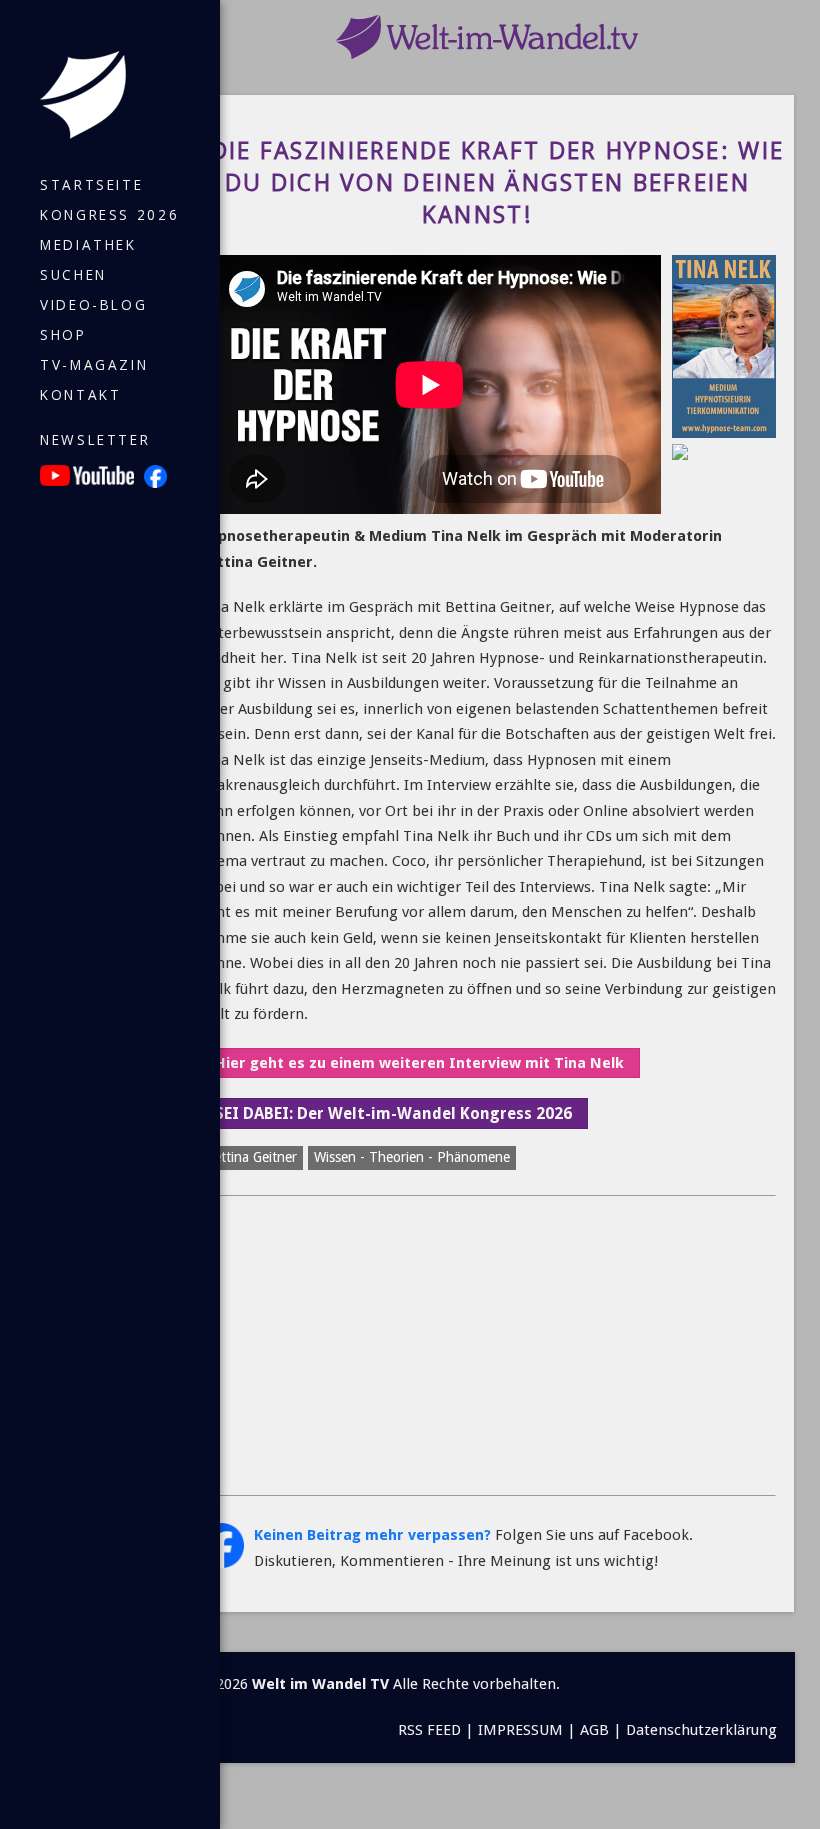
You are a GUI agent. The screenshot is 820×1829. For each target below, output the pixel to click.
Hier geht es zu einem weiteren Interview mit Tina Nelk (419, 1063)
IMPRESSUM (520, 1730)
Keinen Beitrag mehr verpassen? (372, 1535)
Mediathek (88, 245)
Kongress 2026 (109, 215)
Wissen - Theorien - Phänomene (412, 1157)
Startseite (91, 185)
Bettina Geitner (251, 1157)
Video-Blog (93, 305)
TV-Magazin (94, 365)
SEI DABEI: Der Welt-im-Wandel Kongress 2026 (393, 1113)
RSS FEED (429, 1730)
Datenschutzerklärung (701, 1730)
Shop (63, 335)
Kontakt (80, 395)
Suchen (73, 275)
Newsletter (95, 440)
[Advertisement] (487, 1346)
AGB (594, 1730)
